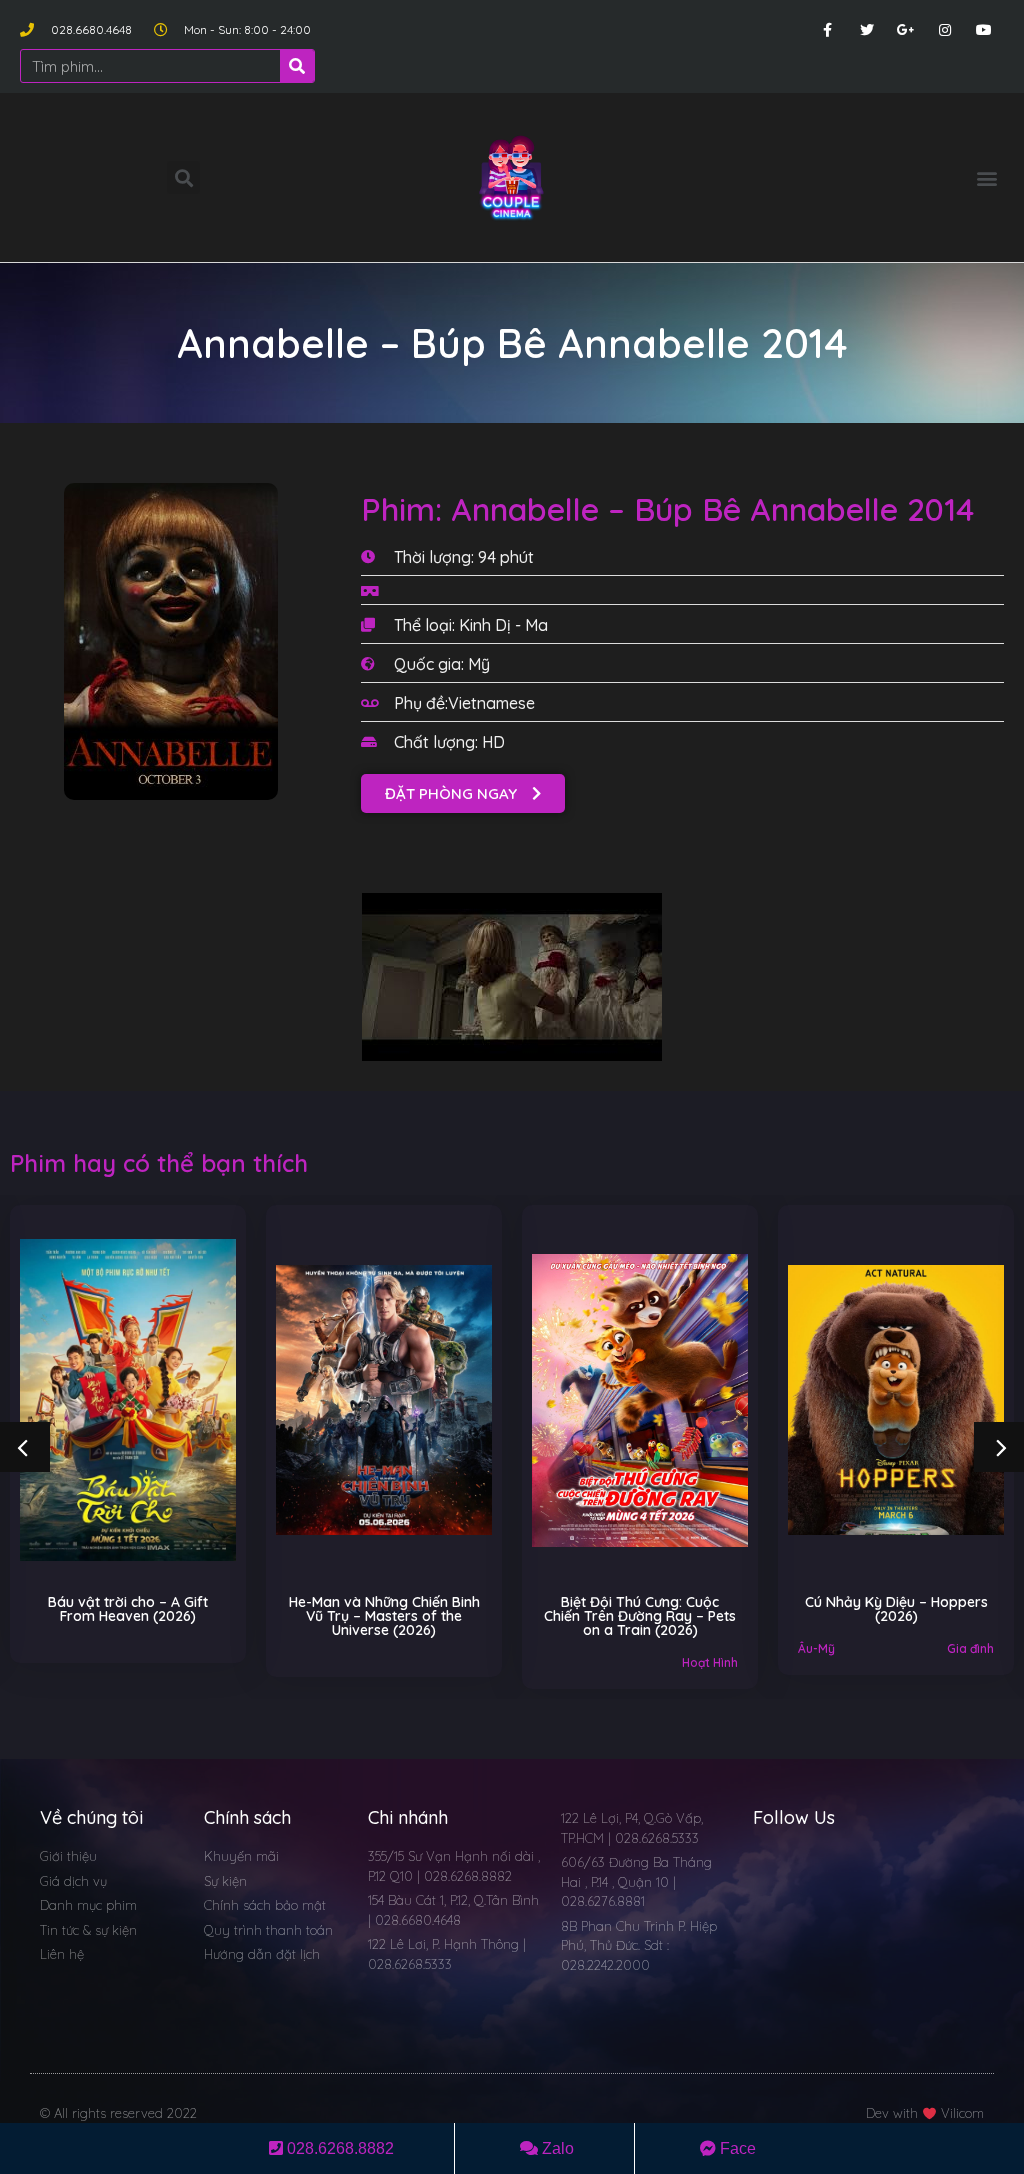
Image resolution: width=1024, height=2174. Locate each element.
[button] (987, 177)
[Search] (297, 66)
